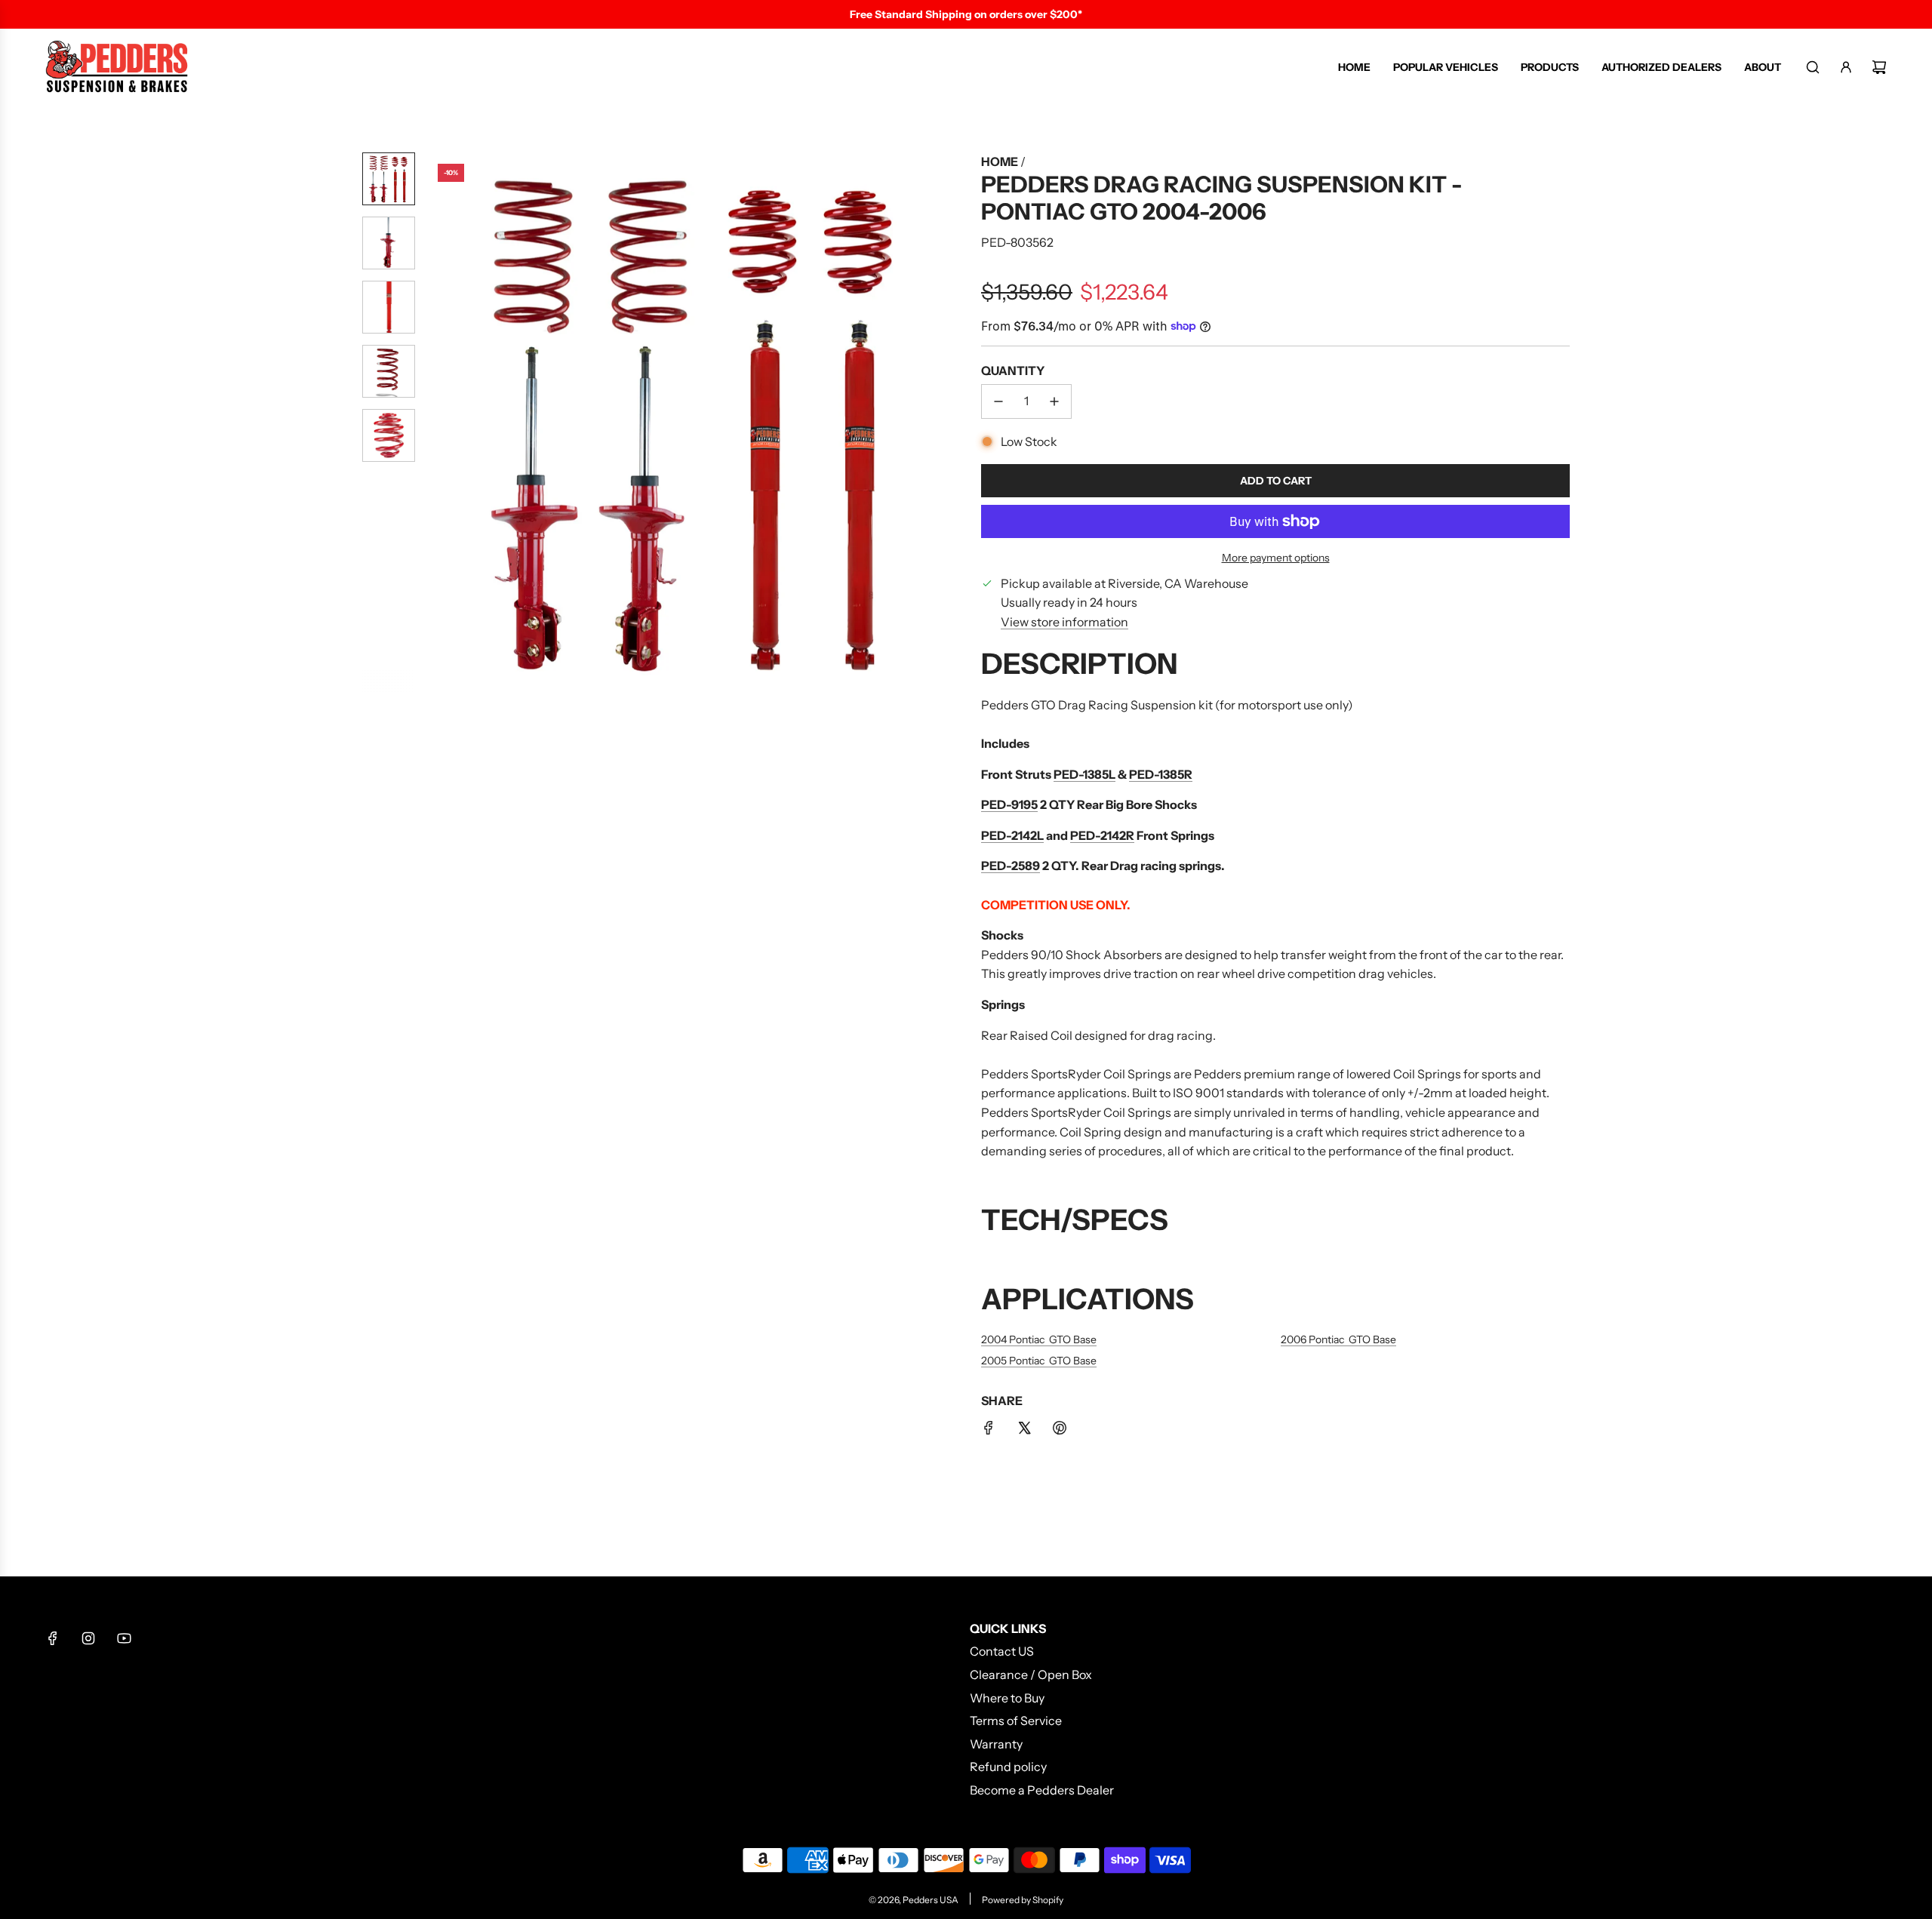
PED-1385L (1084, 774)
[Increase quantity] (1054, 401)
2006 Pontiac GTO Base (1338, 1339)
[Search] (1813, 67)
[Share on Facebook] (989, 1431)
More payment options (1276, 558)
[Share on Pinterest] (1060, 1431)
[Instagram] (88, 1638)
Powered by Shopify (1023, 1900)
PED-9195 (1009, 804)
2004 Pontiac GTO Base (1039, 1339)
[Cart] (1879, 67)
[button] (438, 422)
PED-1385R (1161, 774)
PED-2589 (1011, 866)
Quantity (1013, 371)
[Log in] (1846, 67)
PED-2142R (1102, 835)
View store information (1064, 622)
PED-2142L (1012, 835)
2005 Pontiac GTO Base (1039, 1361)
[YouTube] (124, 1638)
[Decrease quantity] (998, 401)
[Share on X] (1024, 1431)
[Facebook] (53, 1638)
